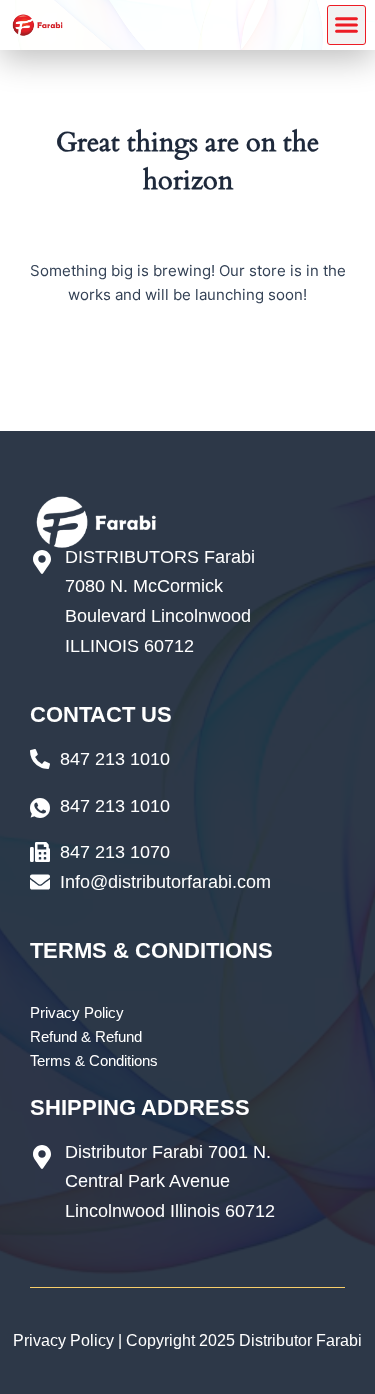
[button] (347, 25)
